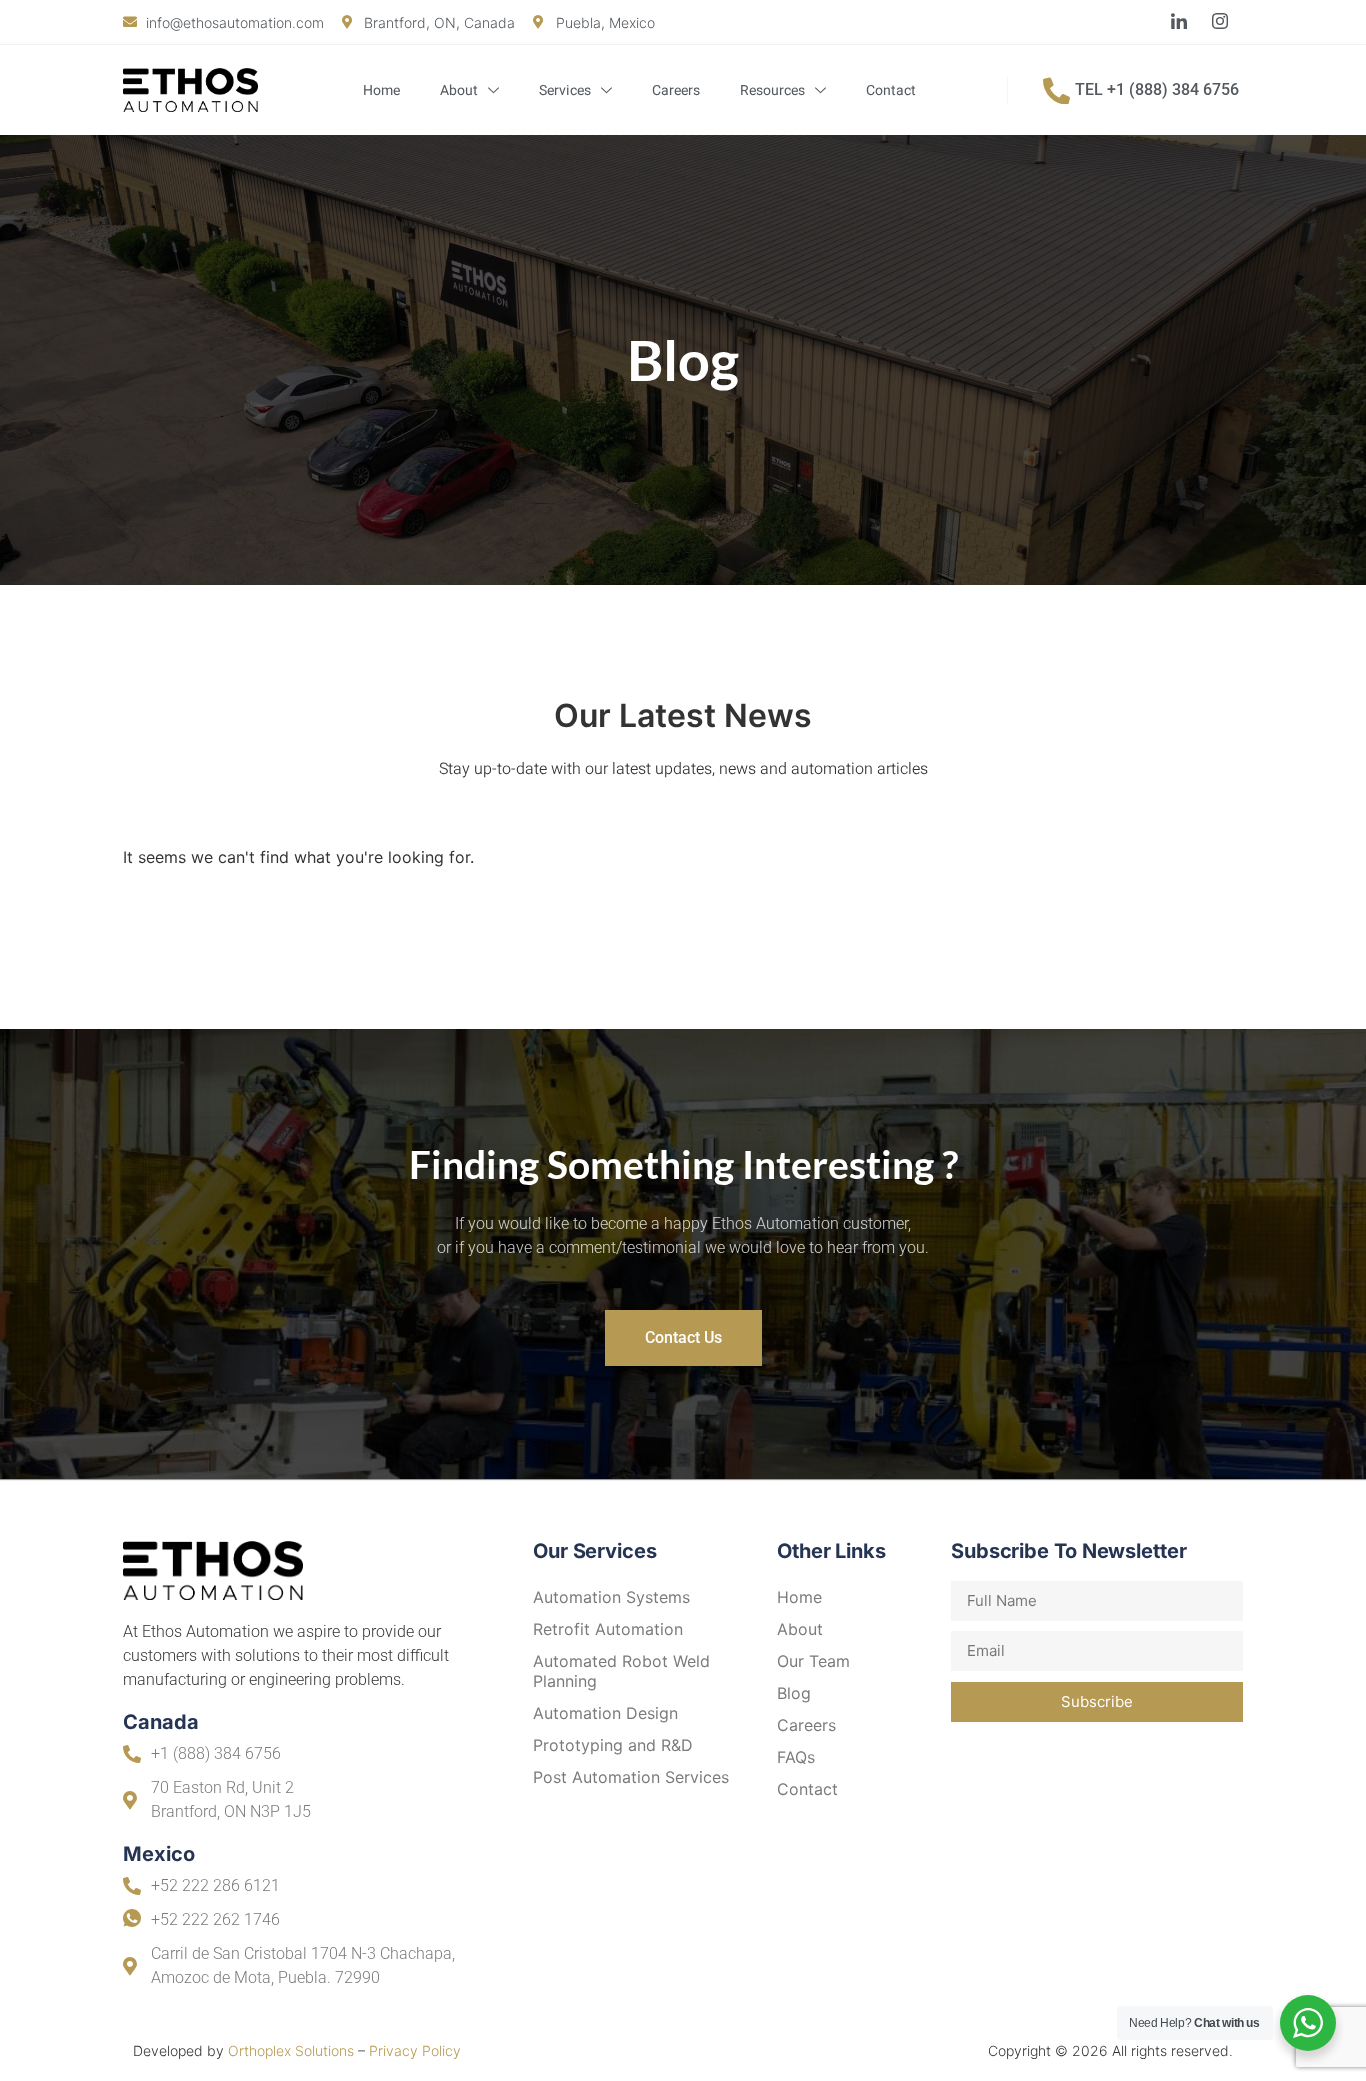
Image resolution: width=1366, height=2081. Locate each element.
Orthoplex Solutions (291, 2050)
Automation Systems (611, 1597)
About (459, 90)
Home (381, 90)
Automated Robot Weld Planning (621, 1671)
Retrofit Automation (608, 1629)
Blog (794, 1693)
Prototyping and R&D (613, 1745)
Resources (772, 90)
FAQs (796, 1757)
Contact (891, 90)
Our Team (813, 1661)
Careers (676, 90)
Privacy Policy (415, 2050)
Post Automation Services (631, 1777)
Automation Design (605, 1713)
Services (565, 90)
